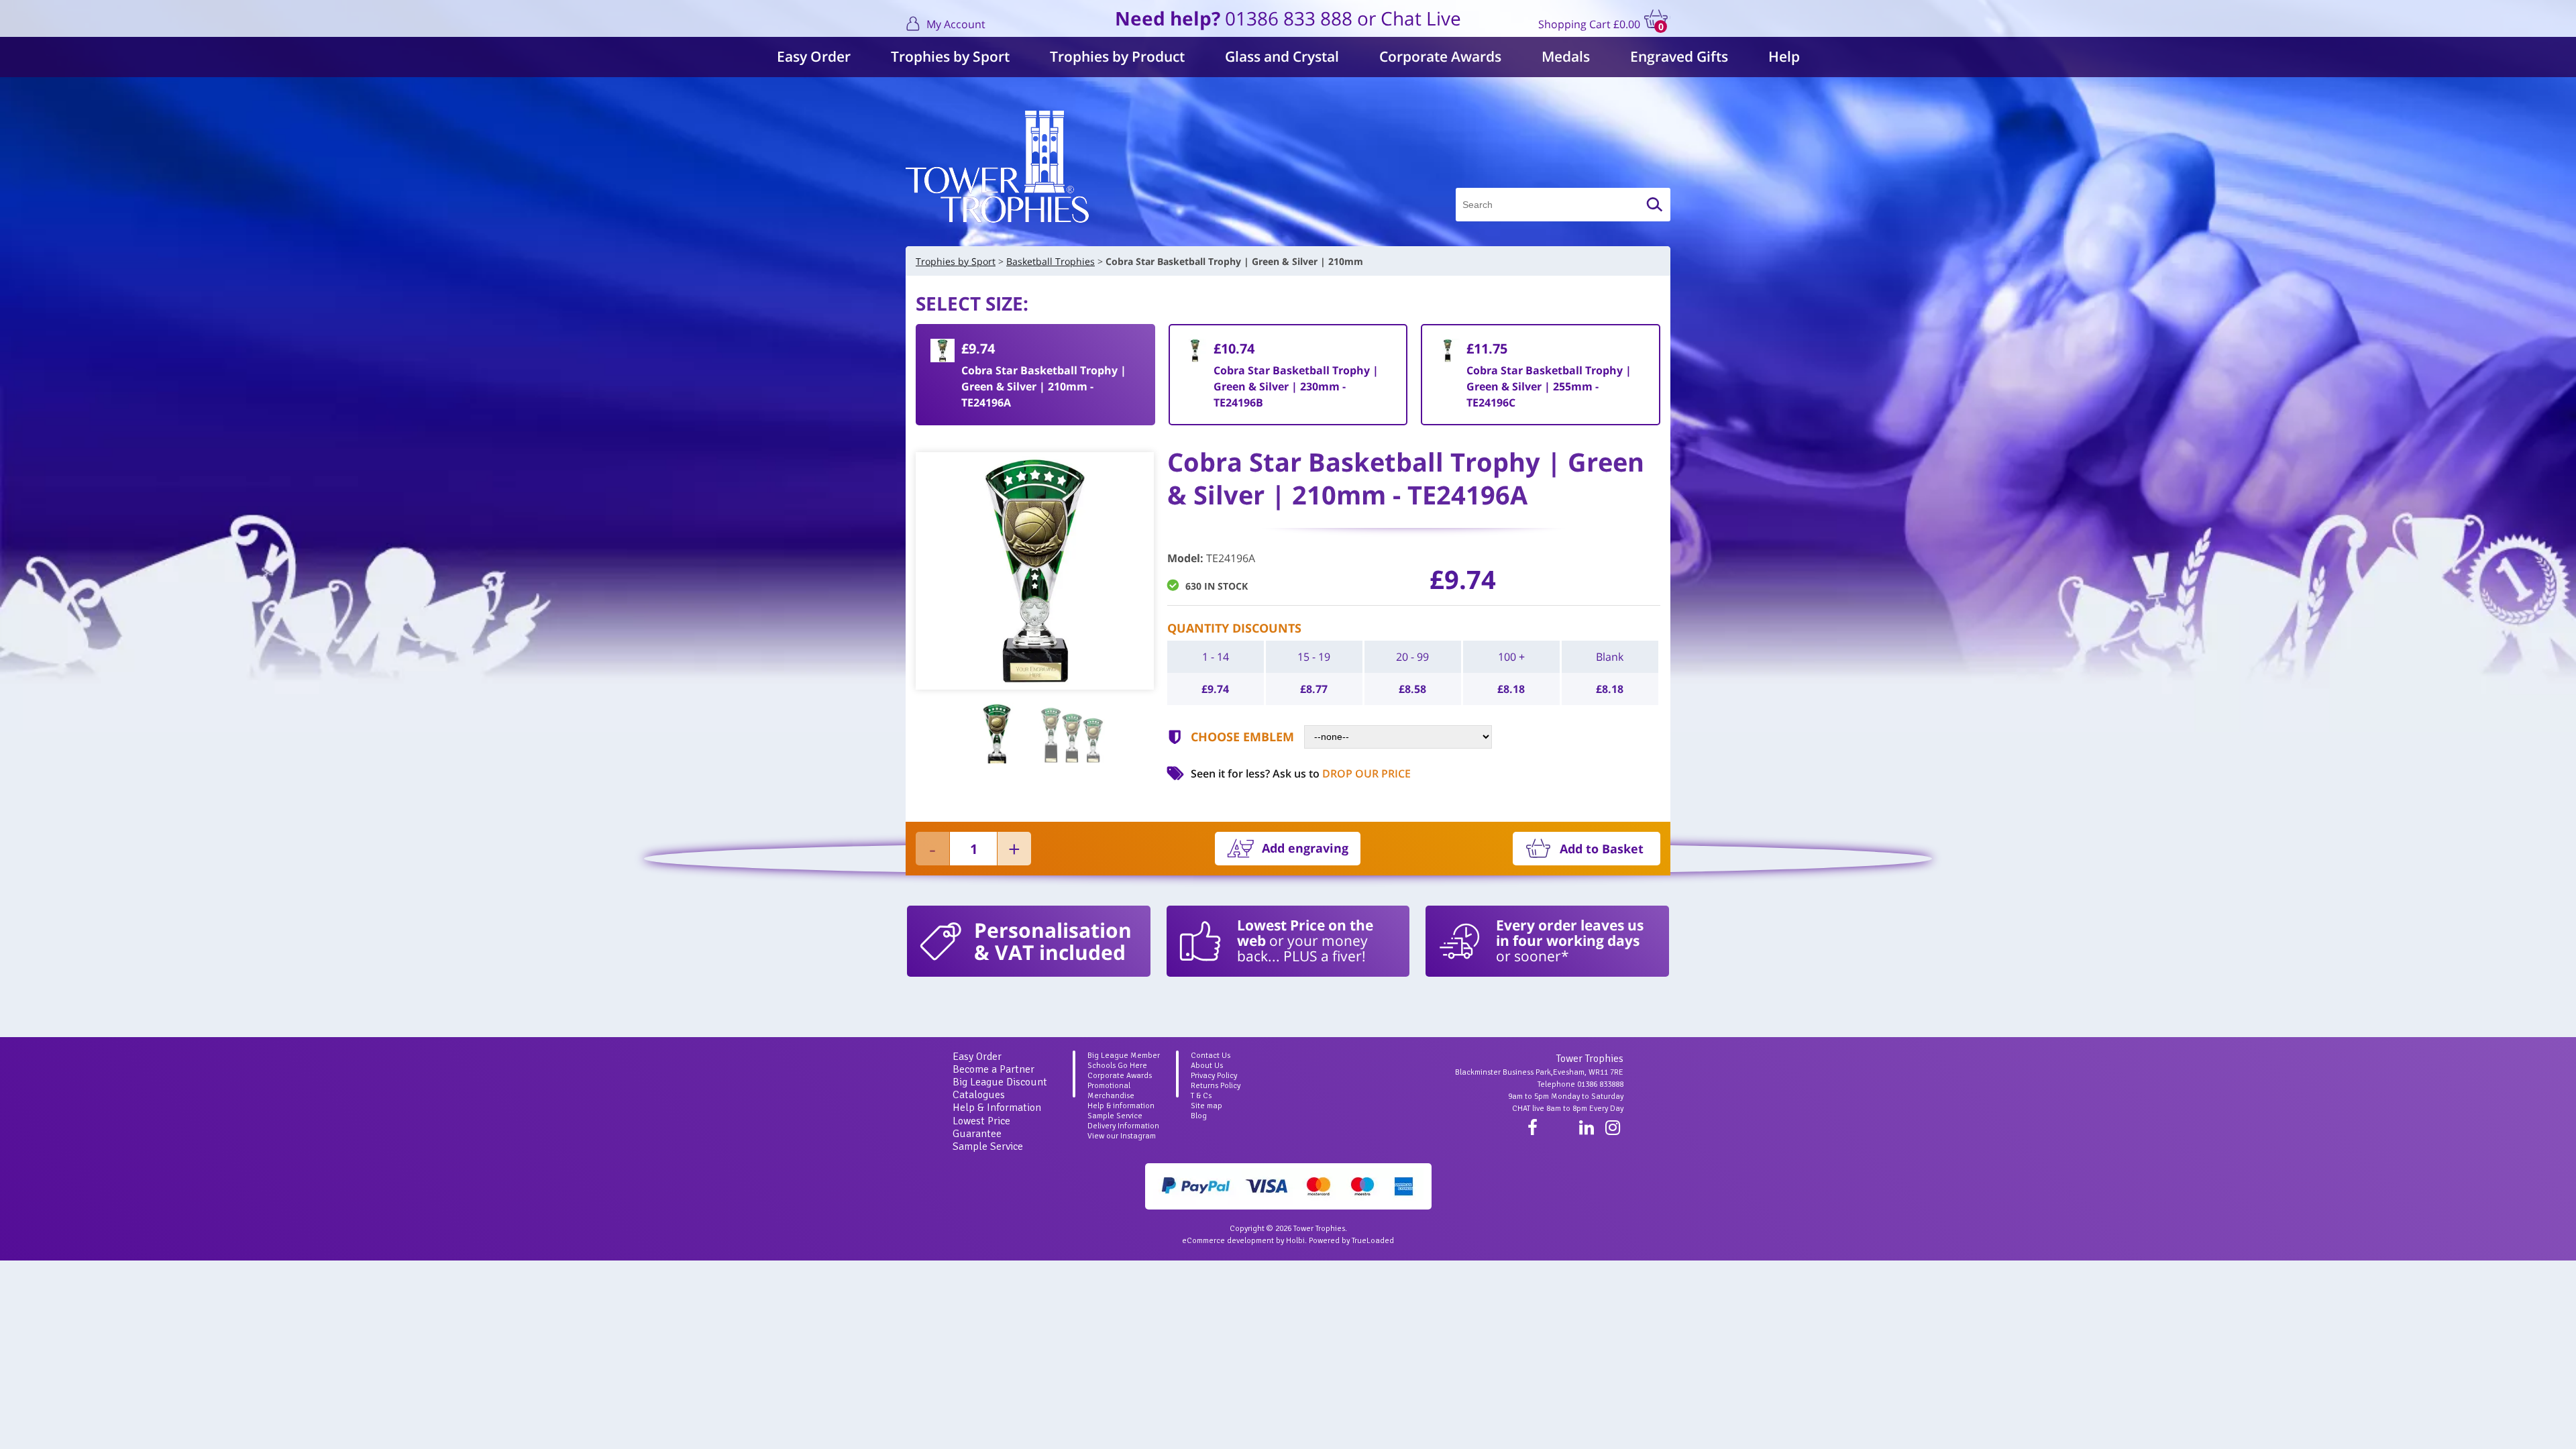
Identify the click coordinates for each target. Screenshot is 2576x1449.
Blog (1199, 1116)
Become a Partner (994, 1069)
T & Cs (1201, 1096)
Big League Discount (1000, 1082)
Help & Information (997, 1108)
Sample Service (988, 1146)
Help (1784, 56)
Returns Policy (1216, 1086)
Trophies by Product (1117, 56)
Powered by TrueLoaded (1351, 1241)
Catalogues (979, 1095)
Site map (1206, 1106)
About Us (1207, 1066)
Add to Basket (1602, 849)
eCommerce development (1228, 1241)
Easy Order (814, 56)
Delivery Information (1123, 1126)
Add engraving (1305, 848)
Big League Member (1124, 1056)
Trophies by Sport (950, 56)
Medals (1566, 56)
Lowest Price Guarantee (981, 1127)
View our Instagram (1122, 1136)
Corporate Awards (1440, 56)
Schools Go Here (1117, 1066)
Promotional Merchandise (1111, 1091)
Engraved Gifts (1679, 56)
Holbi (1295, 1241)
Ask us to (1342, 773)
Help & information (1121, 1106)
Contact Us (1211, 1056)
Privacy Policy (1214, 1076)
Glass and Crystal (1282, 56)
